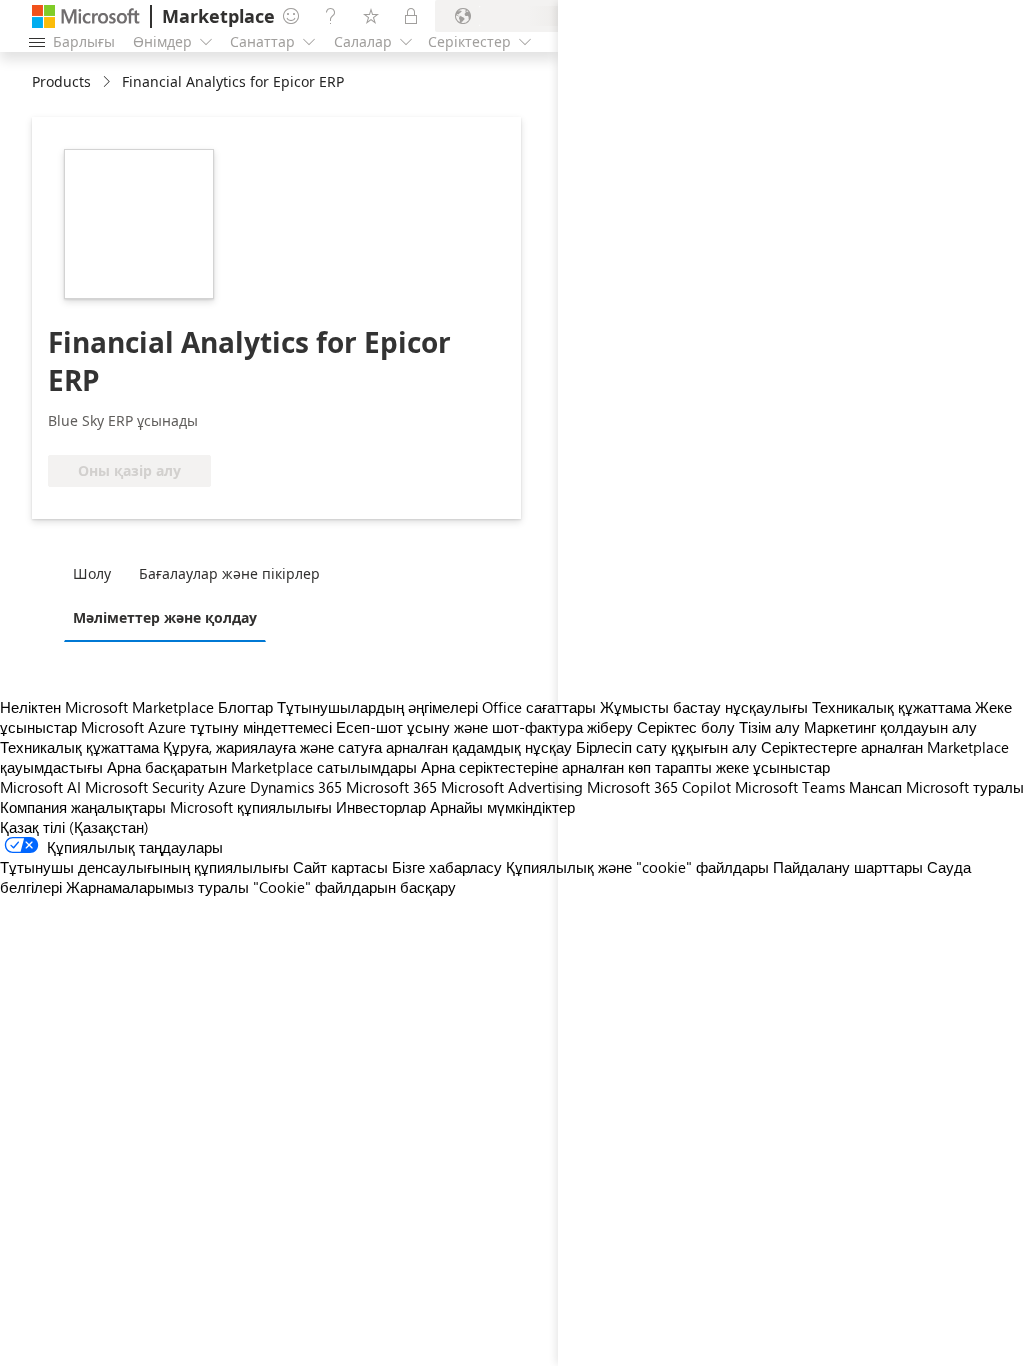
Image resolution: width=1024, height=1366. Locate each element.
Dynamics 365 (296, 787)
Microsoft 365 (391, 787)
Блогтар (245, 707)
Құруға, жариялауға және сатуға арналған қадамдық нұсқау (367, 747)
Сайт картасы (340, 867)
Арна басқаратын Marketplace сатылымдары (262, 767)
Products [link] (61, 81)
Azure (227, 787)
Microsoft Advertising (512, 787)
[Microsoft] (86, 16)
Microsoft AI (40, 787)
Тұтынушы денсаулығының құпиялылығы (144, 867)
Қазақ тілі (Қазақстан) (74, 827)
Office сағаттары (539, 707)
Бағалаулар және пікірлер (229, 573)
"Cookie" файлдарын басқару (354, 887)
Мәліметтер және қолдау (165, 617)
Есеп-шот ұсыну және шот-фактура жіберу (484, 727)
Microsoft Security (144, 787)
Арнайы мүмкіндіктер (502, 807)
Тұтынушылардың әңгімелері (377, 707)
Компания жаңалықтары (83, 807)
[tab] (97, 573)
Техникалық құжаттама (79, 747)
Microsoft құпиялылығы (251, 807)
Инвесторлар (381, 807)
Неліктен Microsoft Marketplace (107, 707)
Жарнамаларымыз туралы (157, 887)
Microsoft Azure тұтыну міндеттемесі (208, 727)
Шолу (92, 573)
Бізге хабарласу (447, 867)
